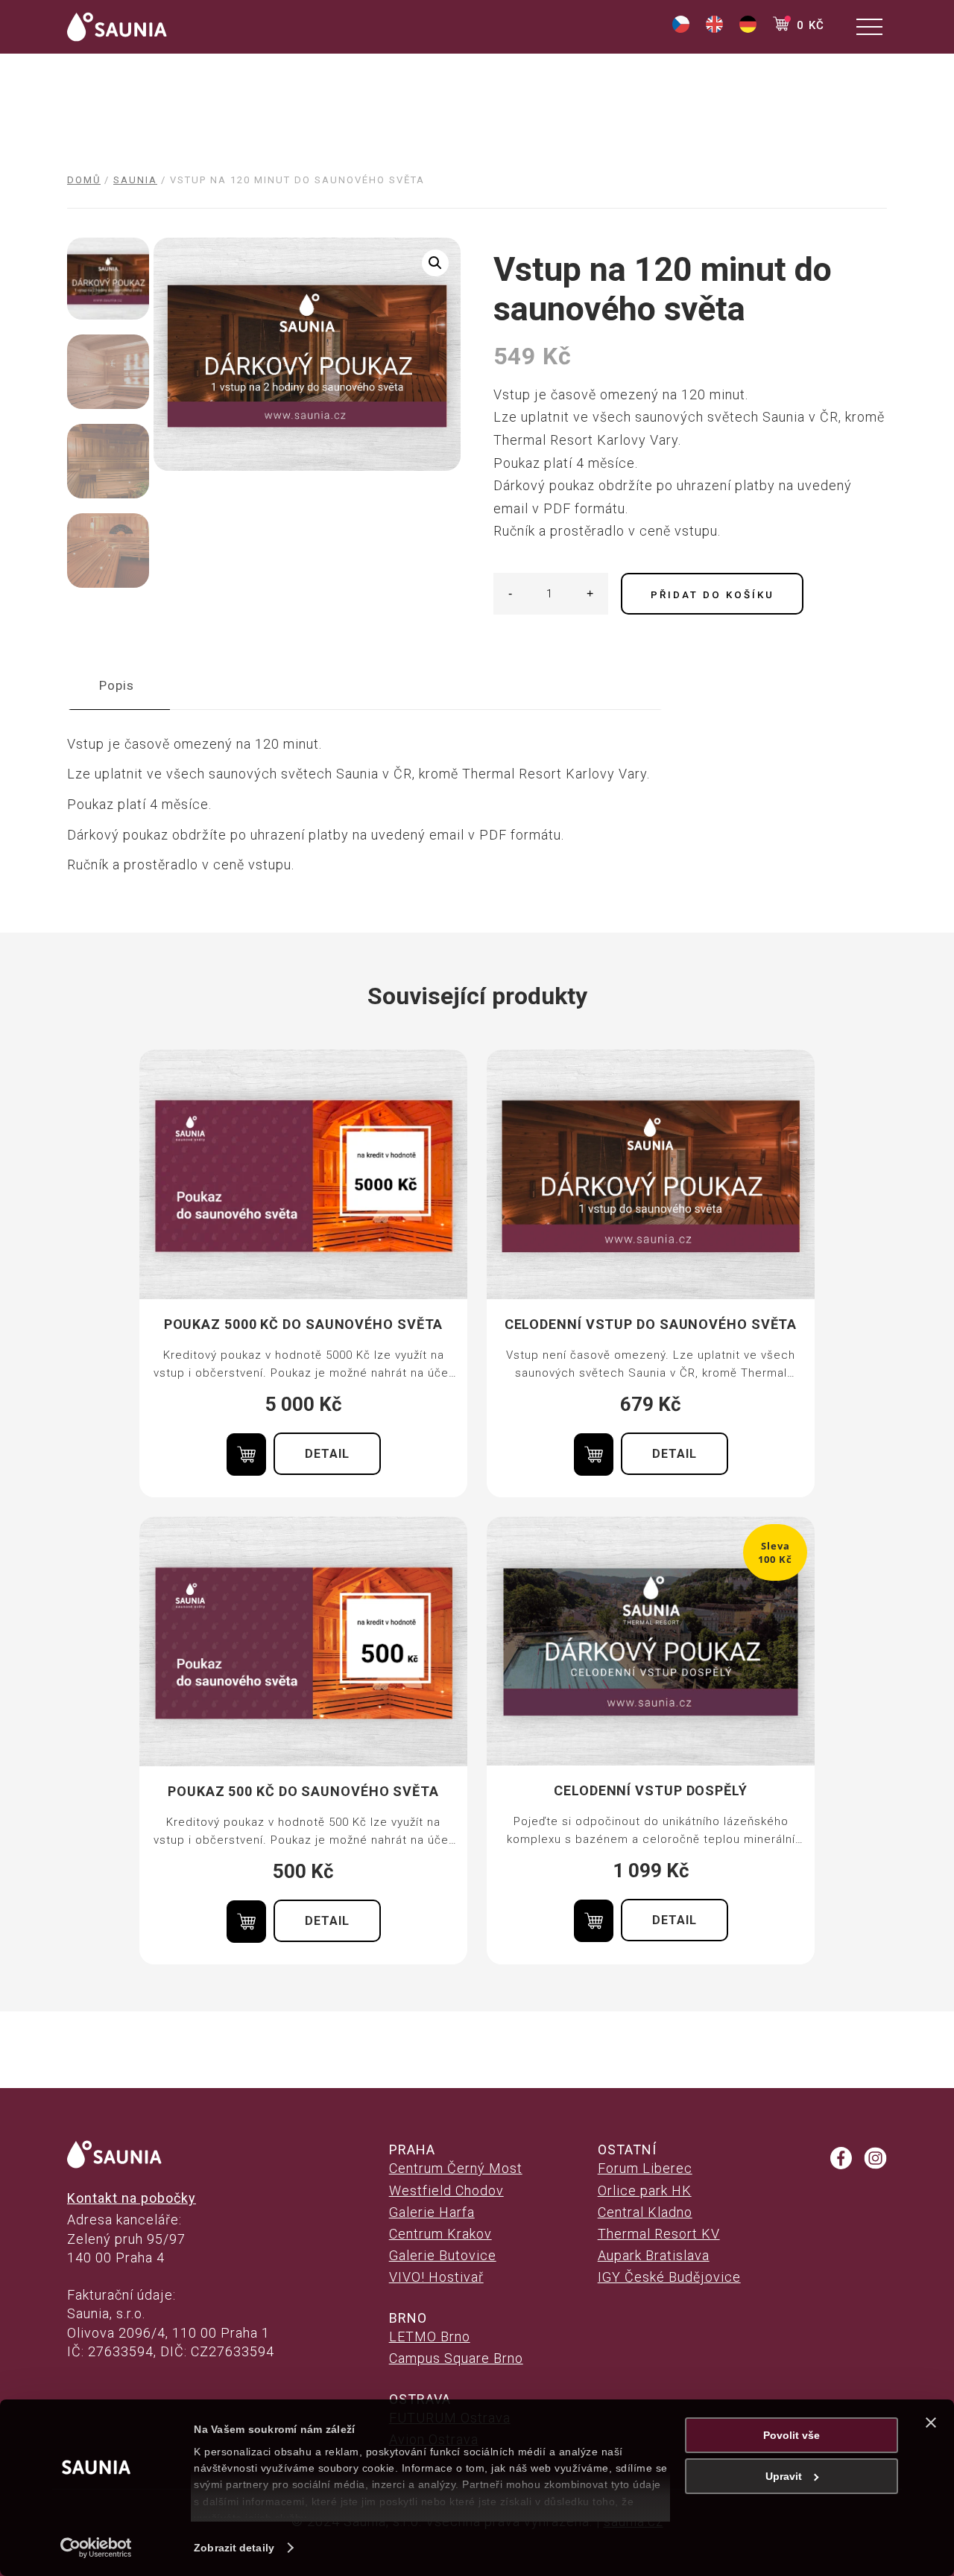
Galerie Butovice (443, 2255)
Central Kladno (645, 2212)
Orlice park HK (645, 2190)
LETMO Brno (430, 2337)
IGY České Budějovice (669, 2277)
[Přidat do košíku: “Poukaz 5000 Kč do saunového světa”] (246, 1454)
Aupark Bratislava (654, 2255)
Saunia (135, 180)
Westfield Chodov (446, 2190)
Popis (117, 685)
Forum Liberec (645, 2168)
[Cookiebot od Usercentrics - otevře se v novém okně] (97, 2548)
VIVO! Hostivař (436, 2277)
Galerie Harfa (432, 2212)
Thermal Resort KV (659, 2234)
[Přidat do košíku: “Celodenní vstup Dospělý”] (594, 1921)
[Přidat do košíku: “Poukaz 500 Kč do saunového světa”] (246, 1922)
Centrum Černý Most (456, 2168)
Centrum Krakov (440, 2234)
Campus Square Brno (456, 2358)
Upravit (784, 2476)
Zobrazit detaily (234, 2548)
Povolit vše (792, 2435)
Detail (327, 1454)
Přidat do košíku (713, 595)
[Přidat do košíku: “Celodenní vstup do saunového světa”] (594, 1454)
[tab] (117, 686)
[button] (435, 263)
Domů (84, 180)
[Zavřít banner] (931, 2423)
